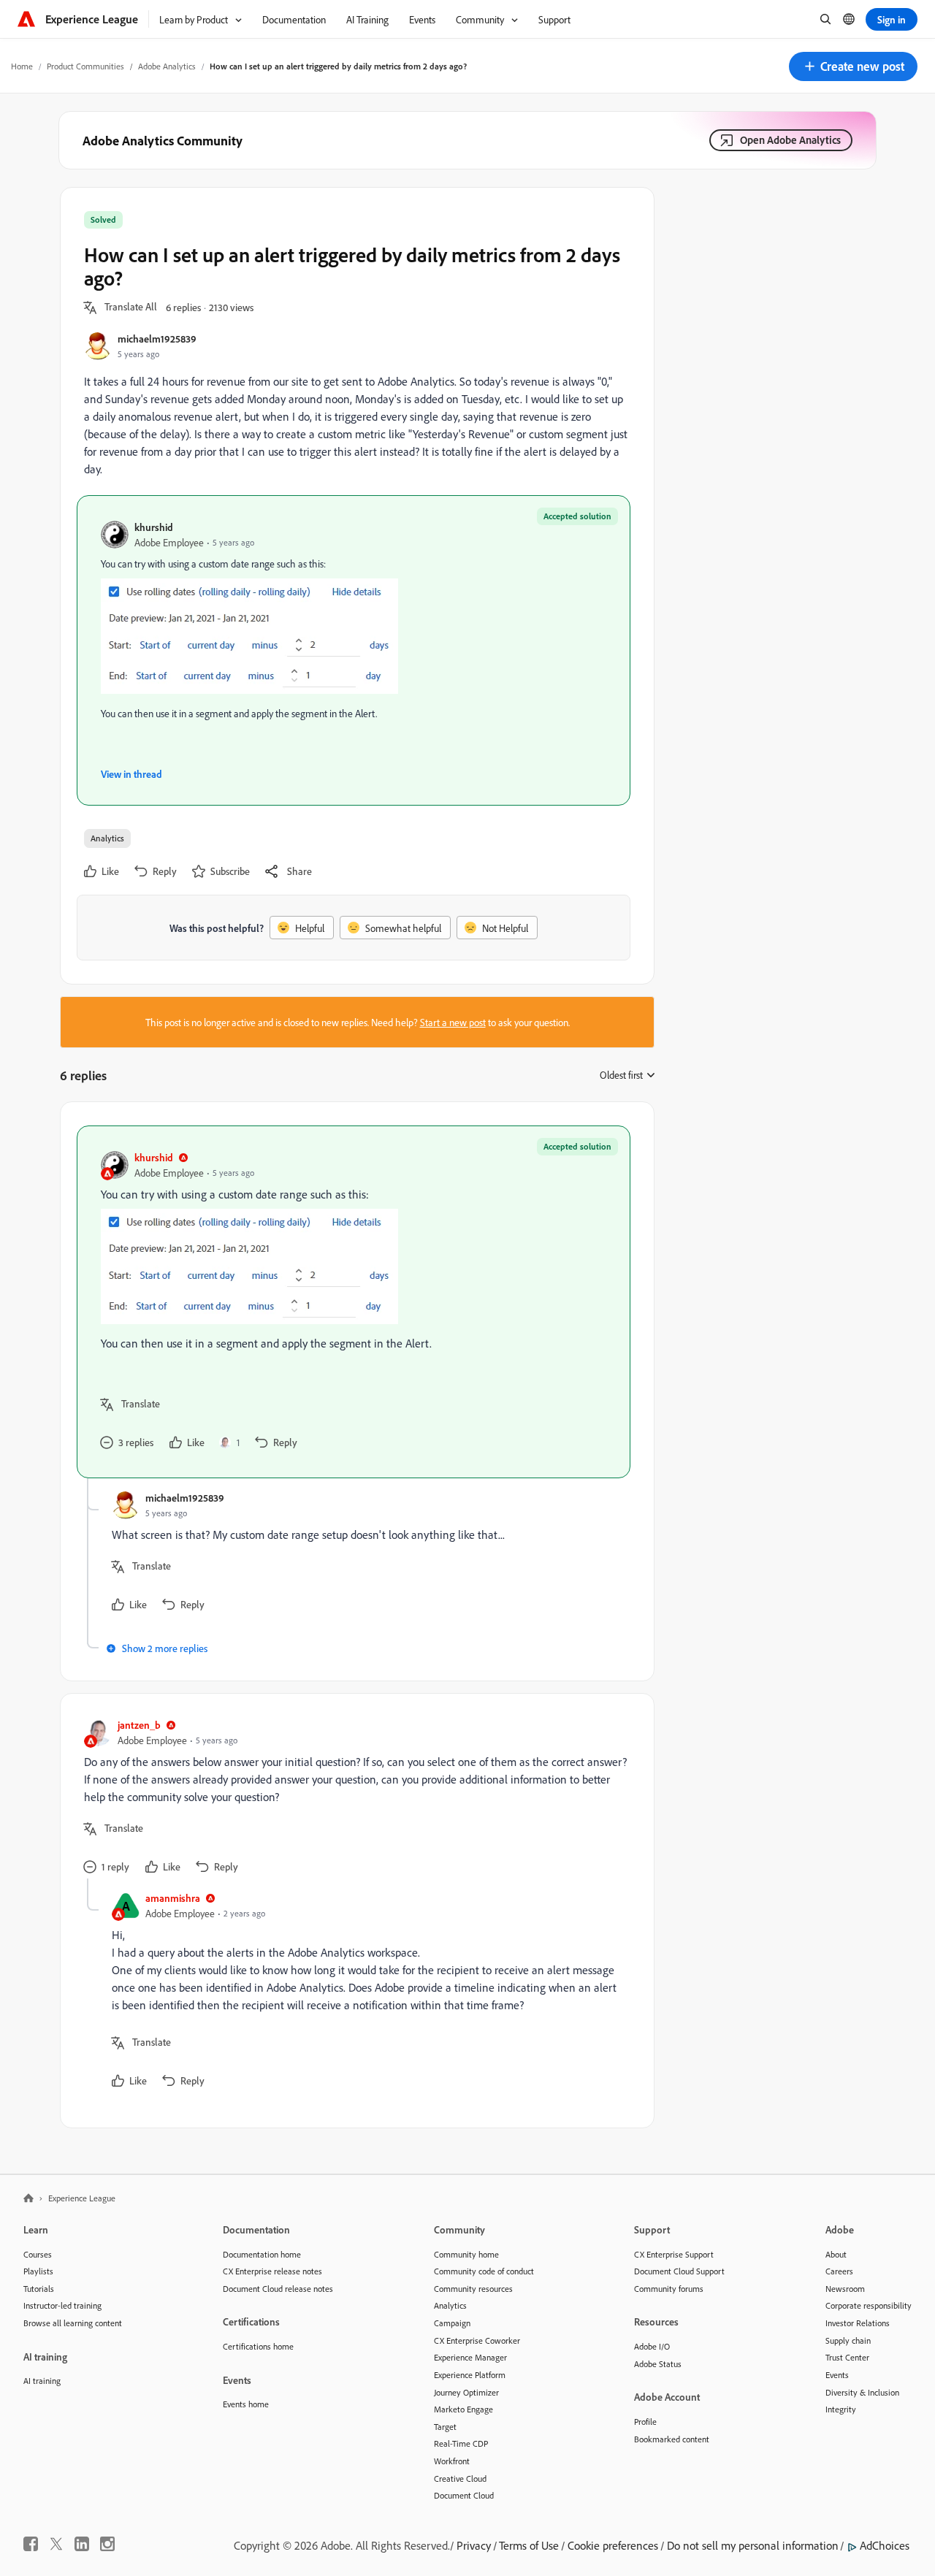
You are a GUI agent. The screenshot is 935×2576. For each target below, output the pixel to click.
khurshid (154, 527)
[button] (853, 66)
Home (22, 66)
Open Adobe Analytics (790, 140)
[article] (354, 1302)
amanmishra (173, 1898)
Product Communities (85, 66)
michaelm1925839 (157, 339)
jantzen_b (139, 1725)
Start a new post (453, 1022)
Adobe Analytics (167, 66)
